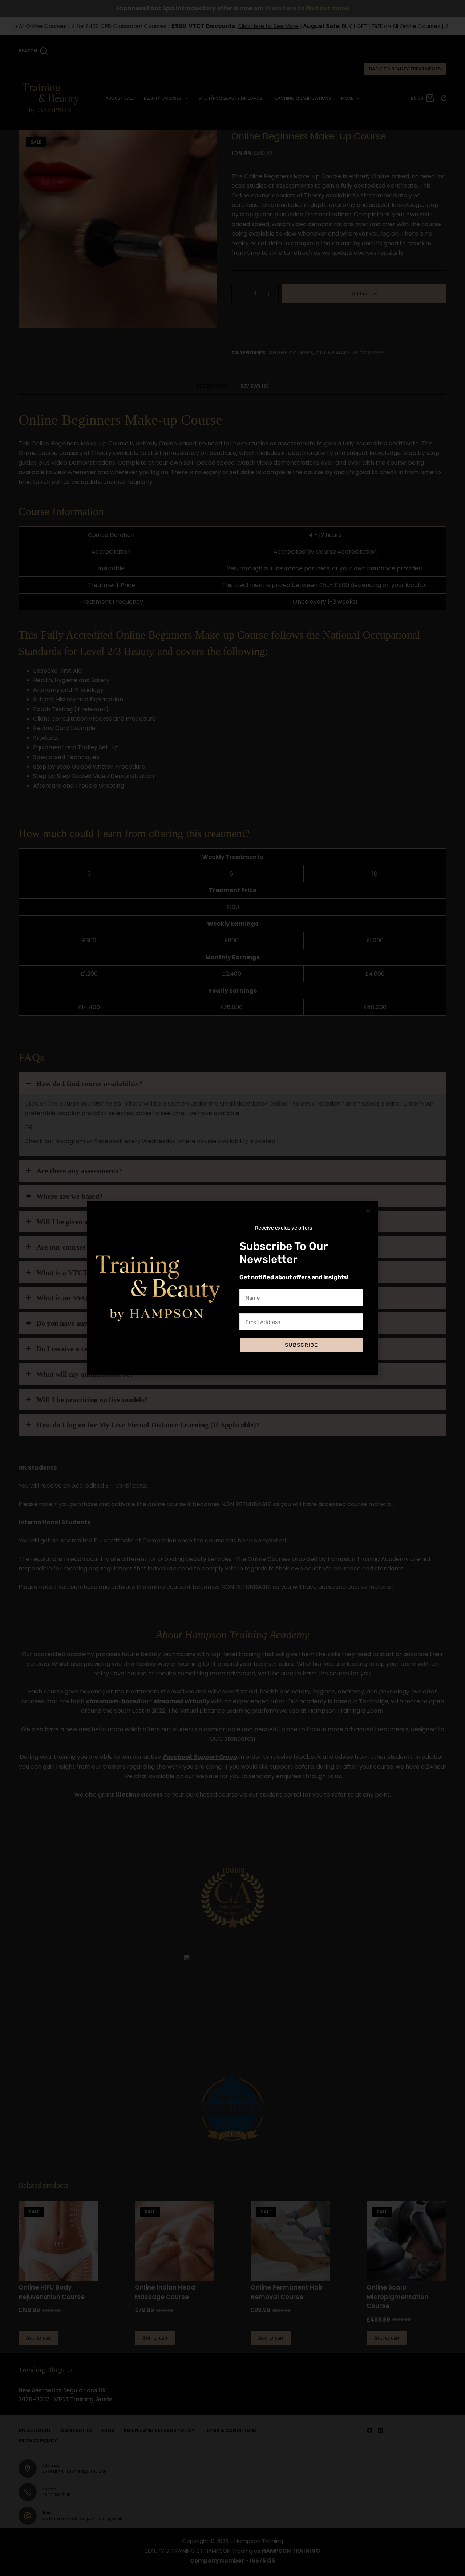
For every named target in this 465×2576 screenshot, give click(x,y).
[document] (232, 1288)
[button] (368, 1211)
